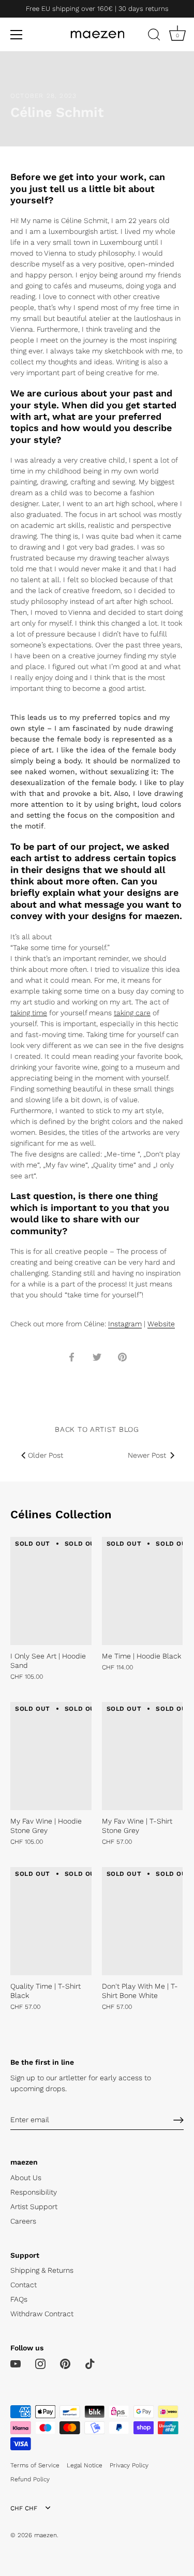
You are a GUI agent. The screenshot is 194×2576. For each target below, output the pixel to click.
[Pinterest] (65, 2363)
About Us (26, 2178)
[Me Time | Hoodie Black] (143, 1591)
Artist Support (34, 2207)
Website (161, 1324)
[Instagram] (40, 2363)
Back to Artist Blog (97, 1429)
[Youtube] (16, 2363)
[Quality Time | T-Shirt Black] (51, 1921)
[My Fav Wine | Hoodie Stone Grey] (51, 1756)
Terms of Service (35, 2465)
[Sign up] (178, 2120)
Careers (23, 2221)
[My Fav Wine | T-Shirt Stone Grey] (143, 1756)
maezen (46, 2535)
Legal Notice (85, 2465)
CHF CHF (24, 2508)
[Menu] (17, 35)
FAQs (19, 2299)
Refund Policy (30, 2479)
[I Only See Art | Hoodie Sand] (51, 1591)
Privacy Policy (129, 2465)
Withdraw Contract (42, 2314)
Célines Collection (61, 1514)
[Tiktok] (90, 2363)
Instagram (125, 1324)
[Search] (154, 36)
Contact (24, 2285)
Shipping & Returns (42, 2270)
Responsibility (34, 2192)
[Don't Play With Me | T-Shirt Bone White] (143, 1921)
